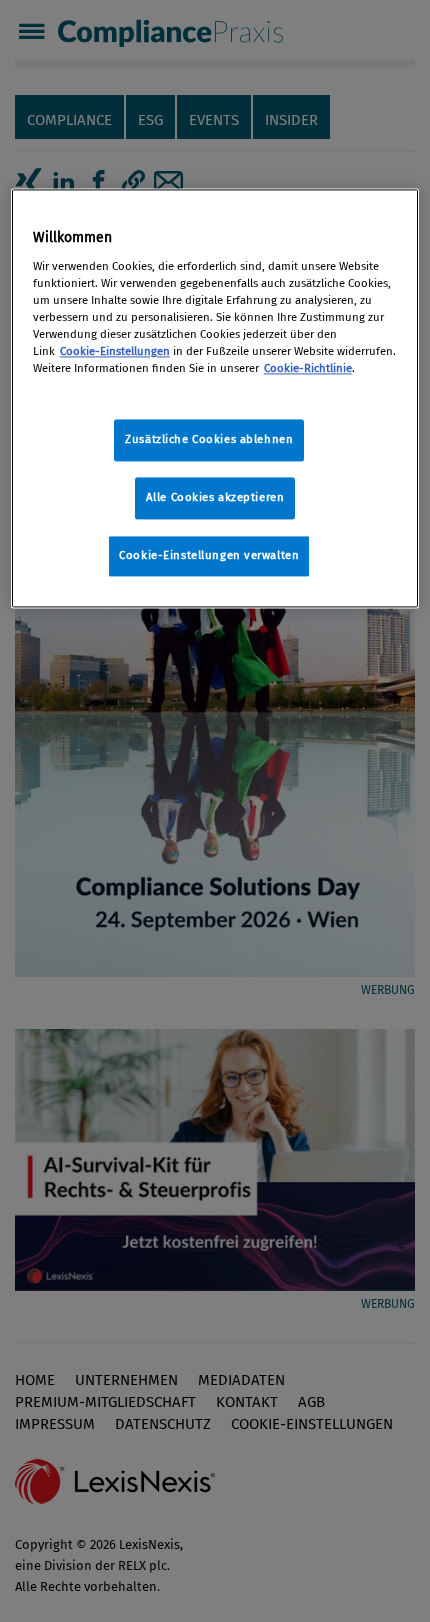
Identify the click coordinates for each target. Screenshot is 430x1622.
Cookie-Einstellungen (115, 352)
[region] (215, 399)
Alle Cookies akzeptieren (215, 498)
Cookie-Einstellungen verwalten (209, 556)
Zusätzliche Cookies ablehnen (209, 440)
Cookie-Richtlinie (308, 369)
